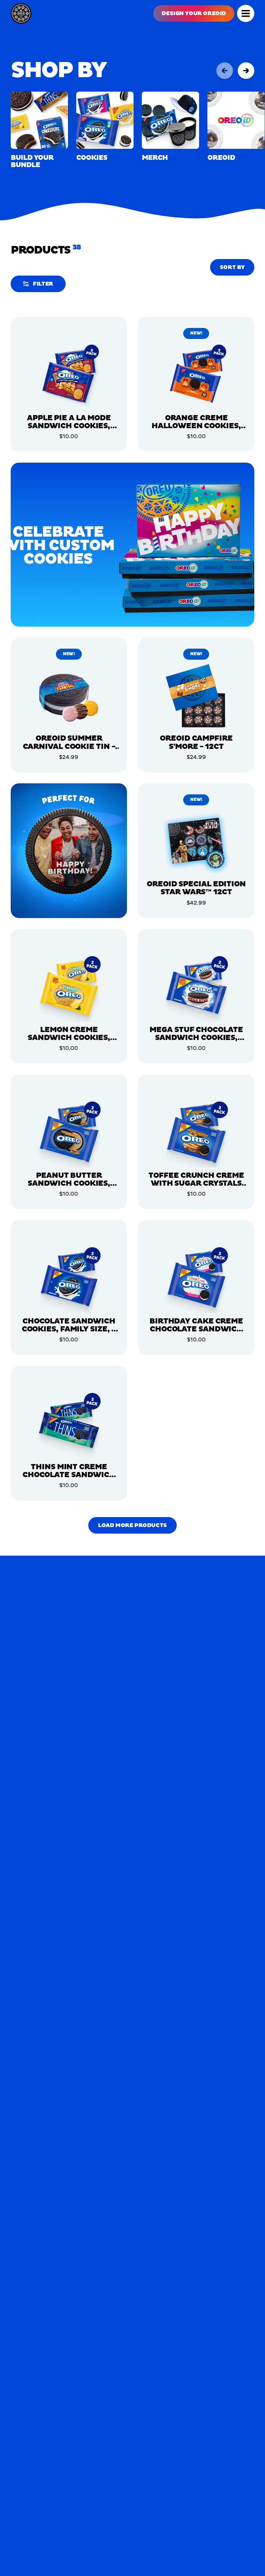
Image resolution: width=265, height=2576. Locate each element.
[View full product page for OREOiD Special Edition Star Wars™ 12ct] (196, 842)
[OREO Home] (21, 13)
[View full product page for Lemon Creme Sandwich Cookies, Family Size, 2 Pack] (69, 988)
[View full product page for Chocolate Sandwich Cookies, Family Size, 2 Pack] (69, 1279)
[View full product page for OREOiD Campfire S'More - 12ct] (196, 697)
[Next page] (246, 71)
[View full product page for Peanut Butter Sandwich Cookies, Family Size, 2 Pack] (69, 1133)
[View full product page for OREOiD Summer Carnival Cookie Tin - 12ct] (69, 697)
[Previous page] (225, 71)
